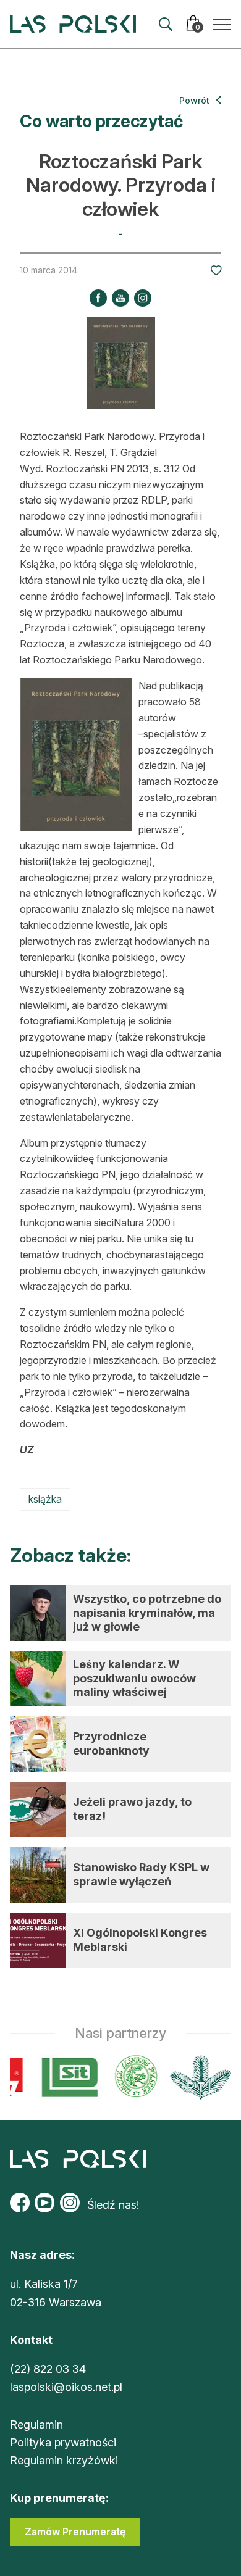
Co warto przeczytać (101, 121)
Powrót (196, 100)
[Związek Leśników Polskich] (131, 2077)
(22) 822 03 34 (48, 2369)
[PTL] (196, 2077)
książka (45, 1499)
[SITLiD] (66, 2077)
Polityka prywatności (63, 2442)
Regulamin (36, 2424)
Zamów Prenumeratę (75, 2532)
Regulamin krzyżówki (64, 2460)
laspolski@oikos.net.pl (66, 2387)
